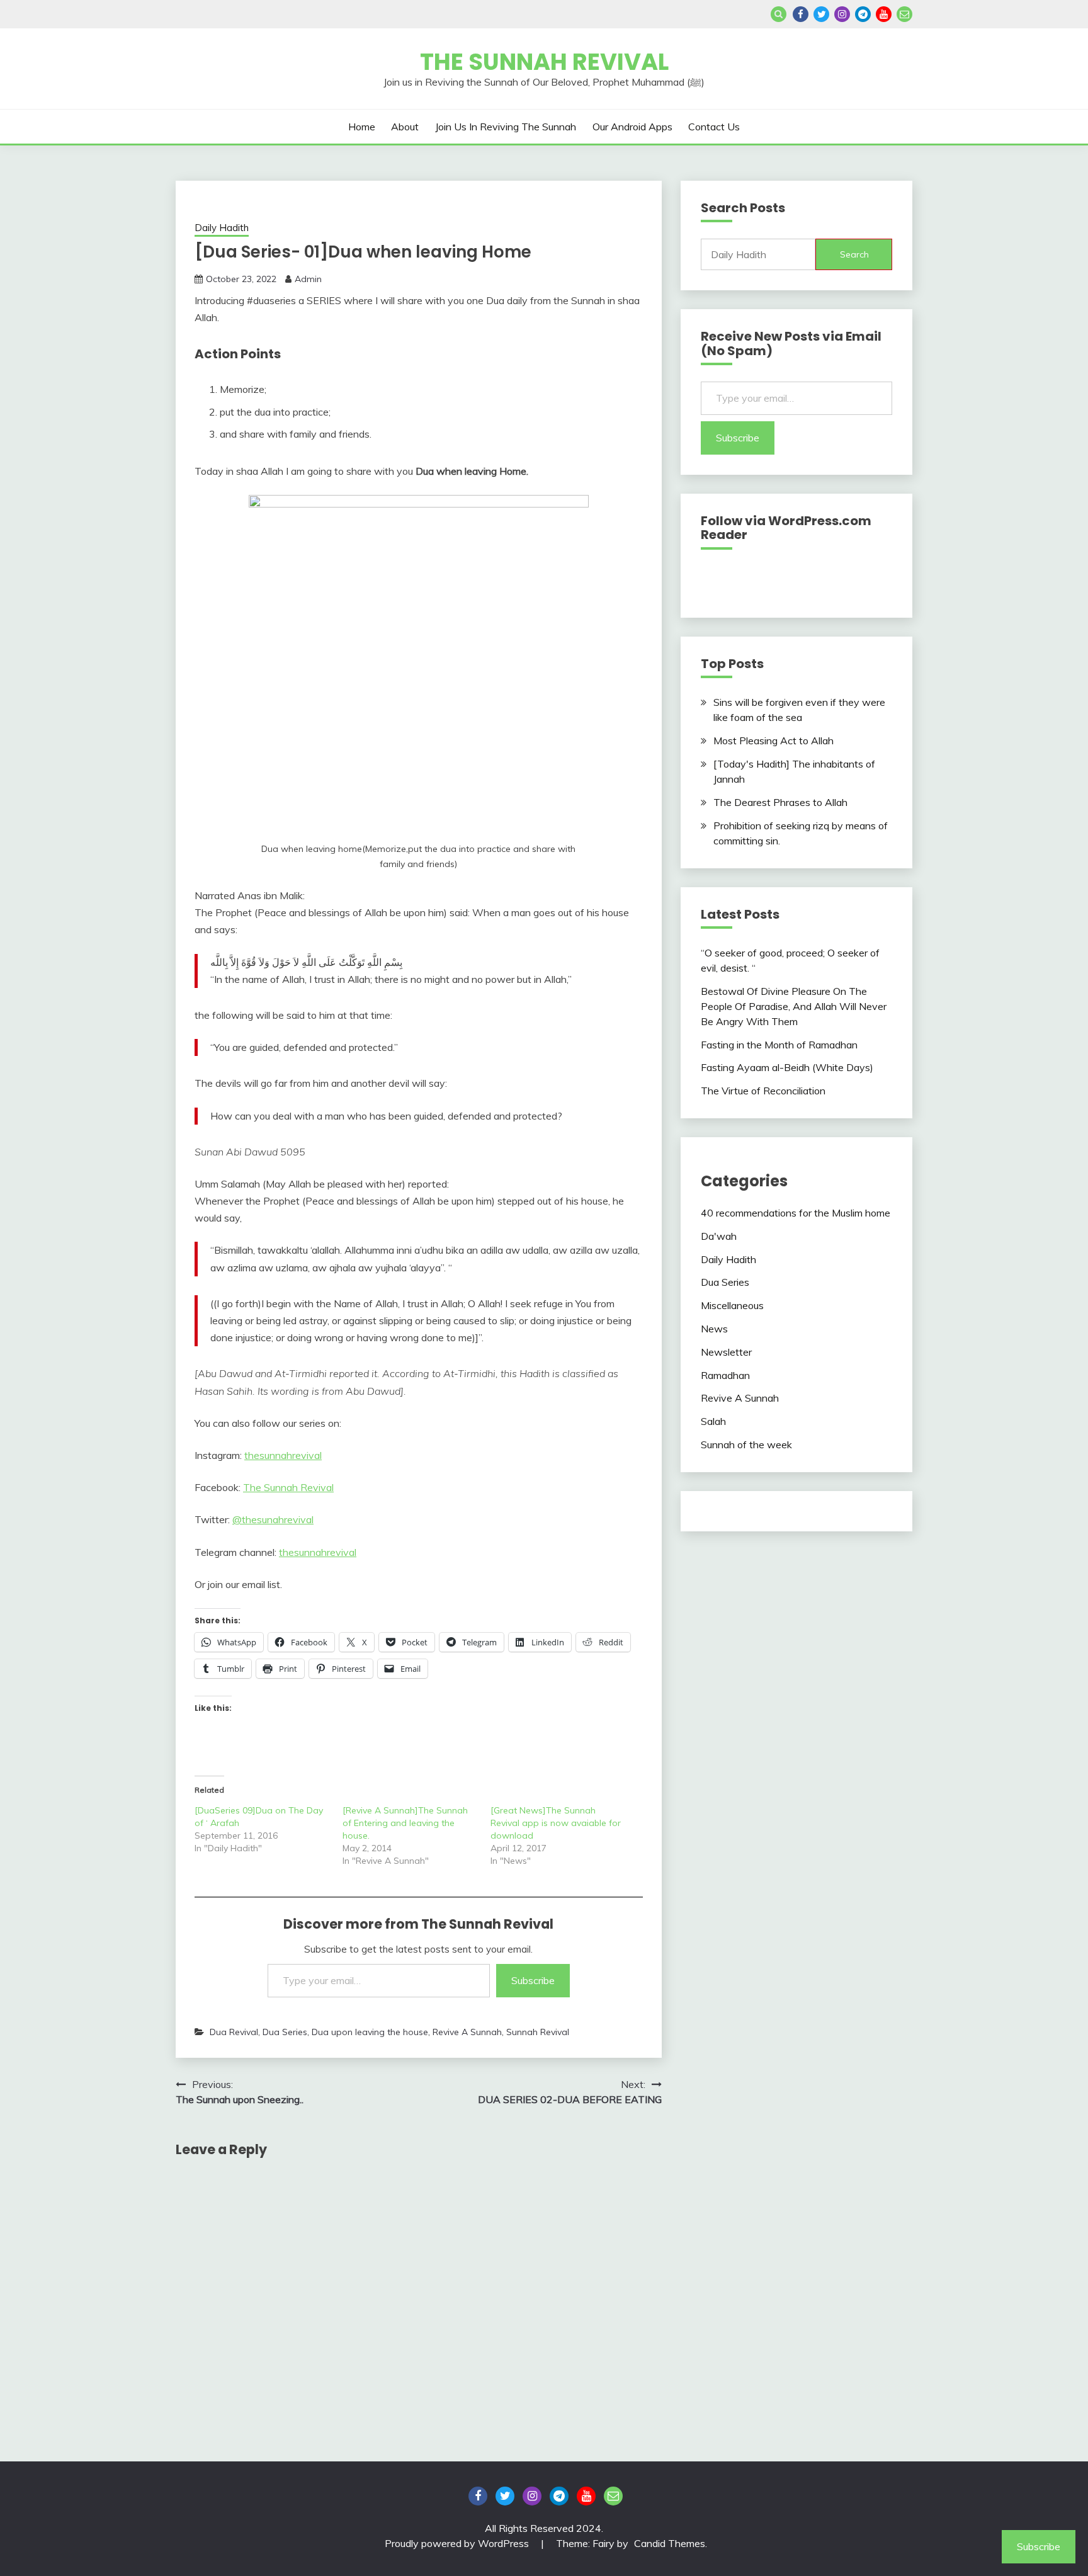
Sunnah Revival (538, 2032)
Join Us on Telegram (863, 14)
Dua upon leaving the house (370, 2032)
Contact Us (714, 127)
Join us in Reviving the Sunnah (506, 127)
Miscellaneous (732, 1305)
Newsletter (726, 1352)
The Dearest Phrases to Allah (780, 802)
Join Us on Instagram (842, 14)
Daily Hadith (222, 228)
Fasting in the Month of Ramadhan (779, 1045)
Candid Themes (670, 2543)
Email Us (904, 14)
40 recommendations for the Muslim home (796, 1213)
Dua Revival (234, 2032)
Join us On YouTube (884, 14)
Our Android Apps (632, 127)
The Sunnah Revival (544, 62)
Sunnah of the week (746, 1444)
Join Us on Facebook (801, 14)
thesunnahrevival (283, 1455)
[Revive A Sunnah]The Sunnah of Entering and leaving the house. (405, 1823)
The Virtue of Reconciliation (763, 1091)
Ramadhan (725, 1375)
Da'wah (719, 1236)
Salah (713, 1421)
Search (854, 254)
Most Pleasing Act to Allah (773, 740)
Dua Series (285, 2032)
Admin (308, 279)
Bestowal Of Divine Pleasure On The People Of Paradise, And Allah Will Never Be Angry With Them (794, 1006)
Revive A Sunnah (467, 2032)
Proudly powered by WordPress (458, 2543)
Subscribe (533, 1980)
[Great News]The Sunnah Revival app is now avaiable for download (556, 1823)
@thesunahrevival (273, 1519)
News (714, 1329)
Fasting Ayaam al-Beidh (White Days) (787, 1067)
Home (362, 127)
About (405, 127)
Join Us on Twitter (821, 14)
